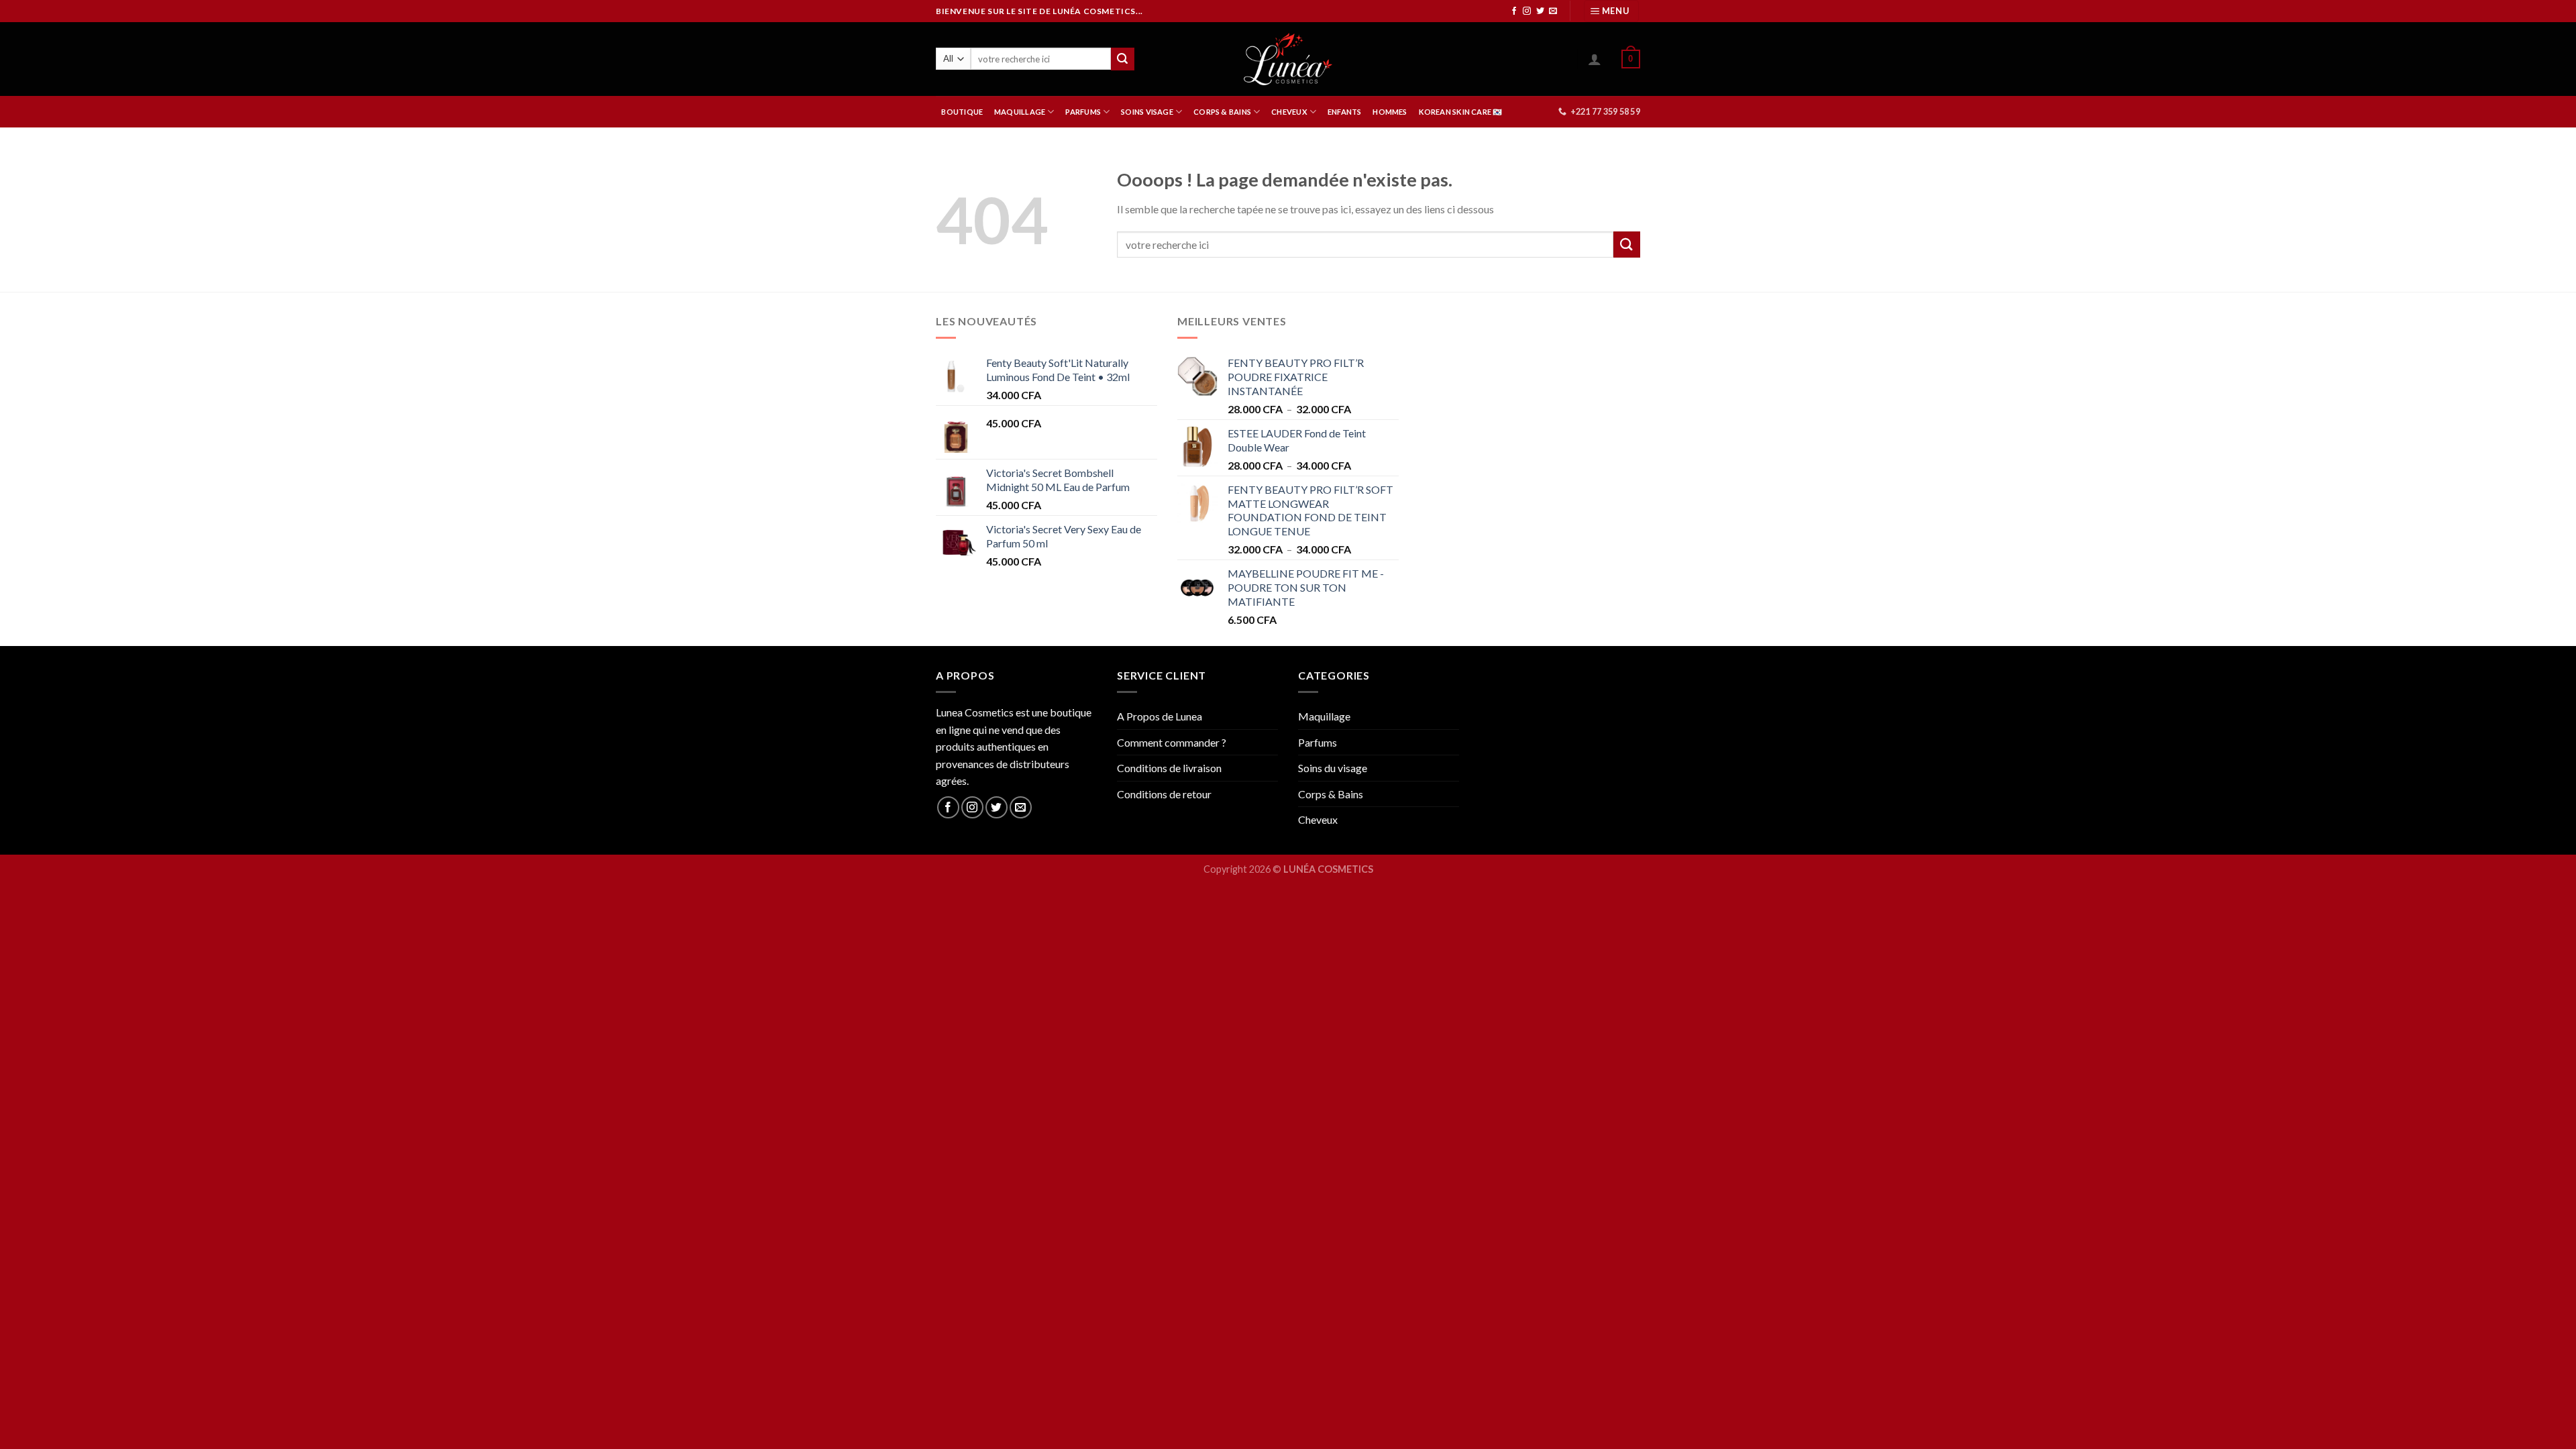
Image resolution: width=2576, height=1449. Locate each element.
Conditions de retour (1164, 794)
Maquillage (1324, 716)
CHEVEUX (1289, 112)
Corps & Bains (1331, 794)
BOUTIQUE (962, 112)
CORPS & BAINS (1222, 112)
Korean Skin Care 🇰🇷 (1461, 112)
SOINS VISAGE (1147, 112)
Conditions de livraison (1169, 768)
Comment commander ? (1172, 742)
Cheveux (1318, 819)
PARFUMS (1083, 112)
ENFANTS (1345, 112)
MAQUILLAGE (1020, 112)
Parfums (1318, 742)
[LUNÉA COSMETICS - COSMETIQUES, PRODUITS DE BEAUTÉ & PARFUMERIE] (1288, 59)
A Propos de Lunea (1160, 716)
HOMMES (1390, 112)
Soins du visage (1333, 768)
